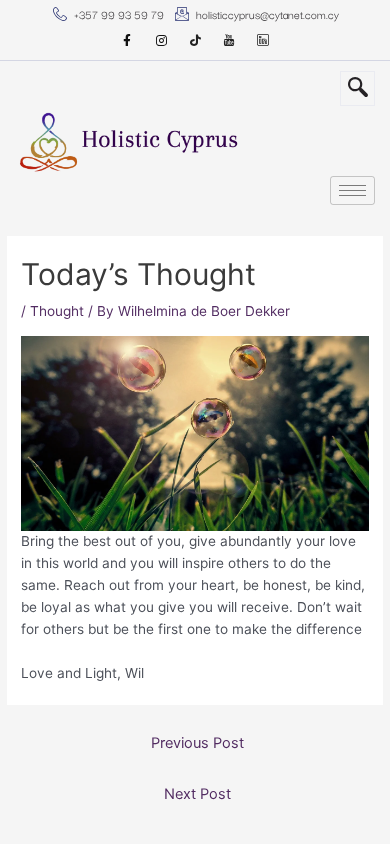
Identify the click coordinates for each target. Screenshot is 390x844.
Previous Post (197, 743)
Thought (57, 311)
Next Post (197, 794)
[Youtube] (229, 41)
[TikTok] (195, 41)
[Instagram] (161, 41)
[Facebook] (127, 41)
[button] (357, 88)
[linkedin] (263, 41)
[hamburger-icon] (352, 190)
